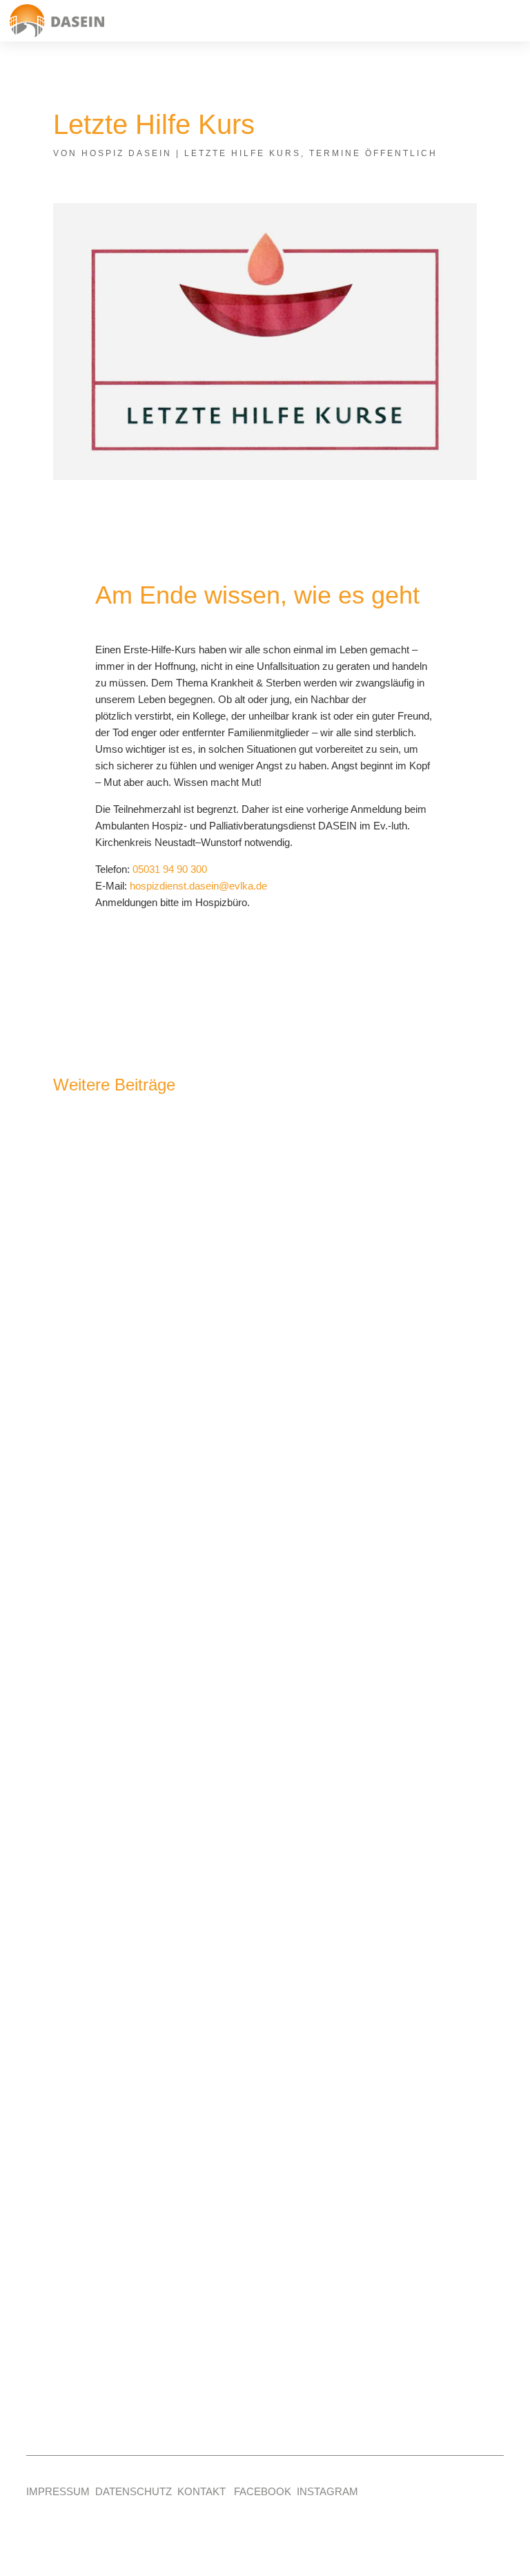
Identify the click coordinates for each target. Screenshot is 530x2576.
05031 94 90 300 (170, 869)
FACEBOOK (263, 2491)
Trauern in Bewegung (137, 1417)
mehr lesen (100, 1496)
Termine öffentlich (373, 153)
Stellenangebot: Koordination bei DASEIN (205, 2246)
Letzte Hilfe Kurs (243, 153)
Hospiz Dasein (127, 153)
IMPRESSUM (58, 2491)
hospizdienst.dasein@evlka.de (198, 886)
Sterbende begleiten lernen (156, 1832)
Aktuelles (100, 2271)
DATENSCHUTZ (134, 2491)
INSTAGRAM (327, 2491)
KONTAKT (202, 2491)
